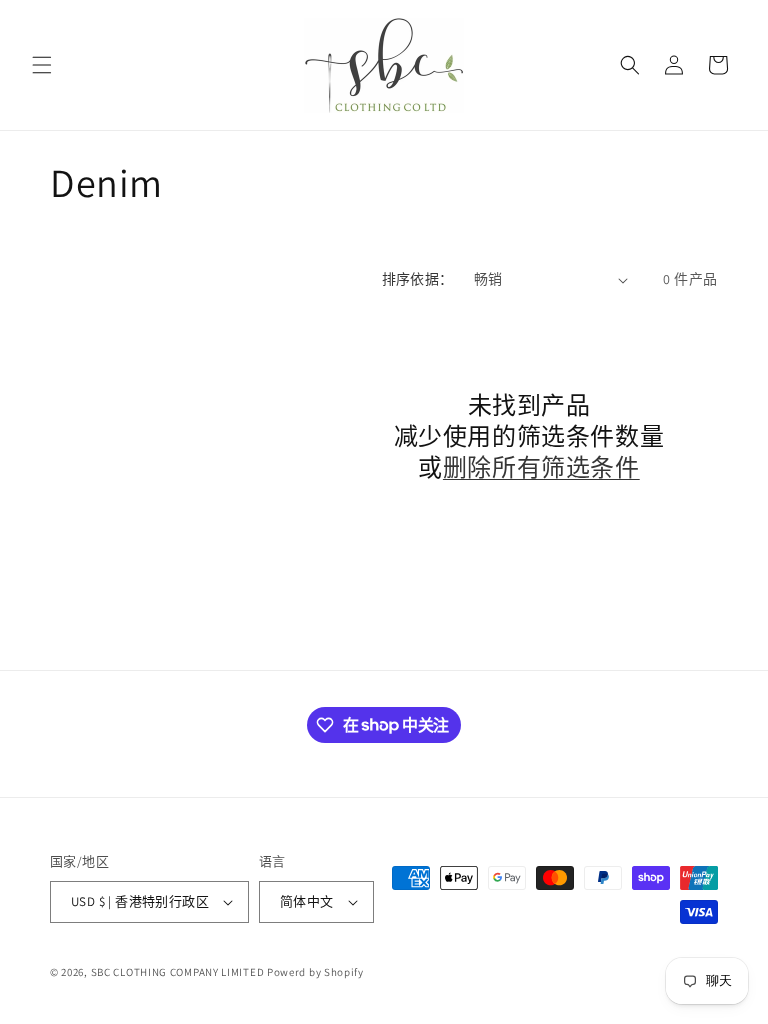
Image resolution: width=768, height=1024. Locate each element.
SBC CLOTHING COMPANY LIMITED (178, 972)
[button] (42, 65)
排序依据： (418, 279)
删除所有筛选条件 (541, 467)
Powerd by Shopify (315, 972)
